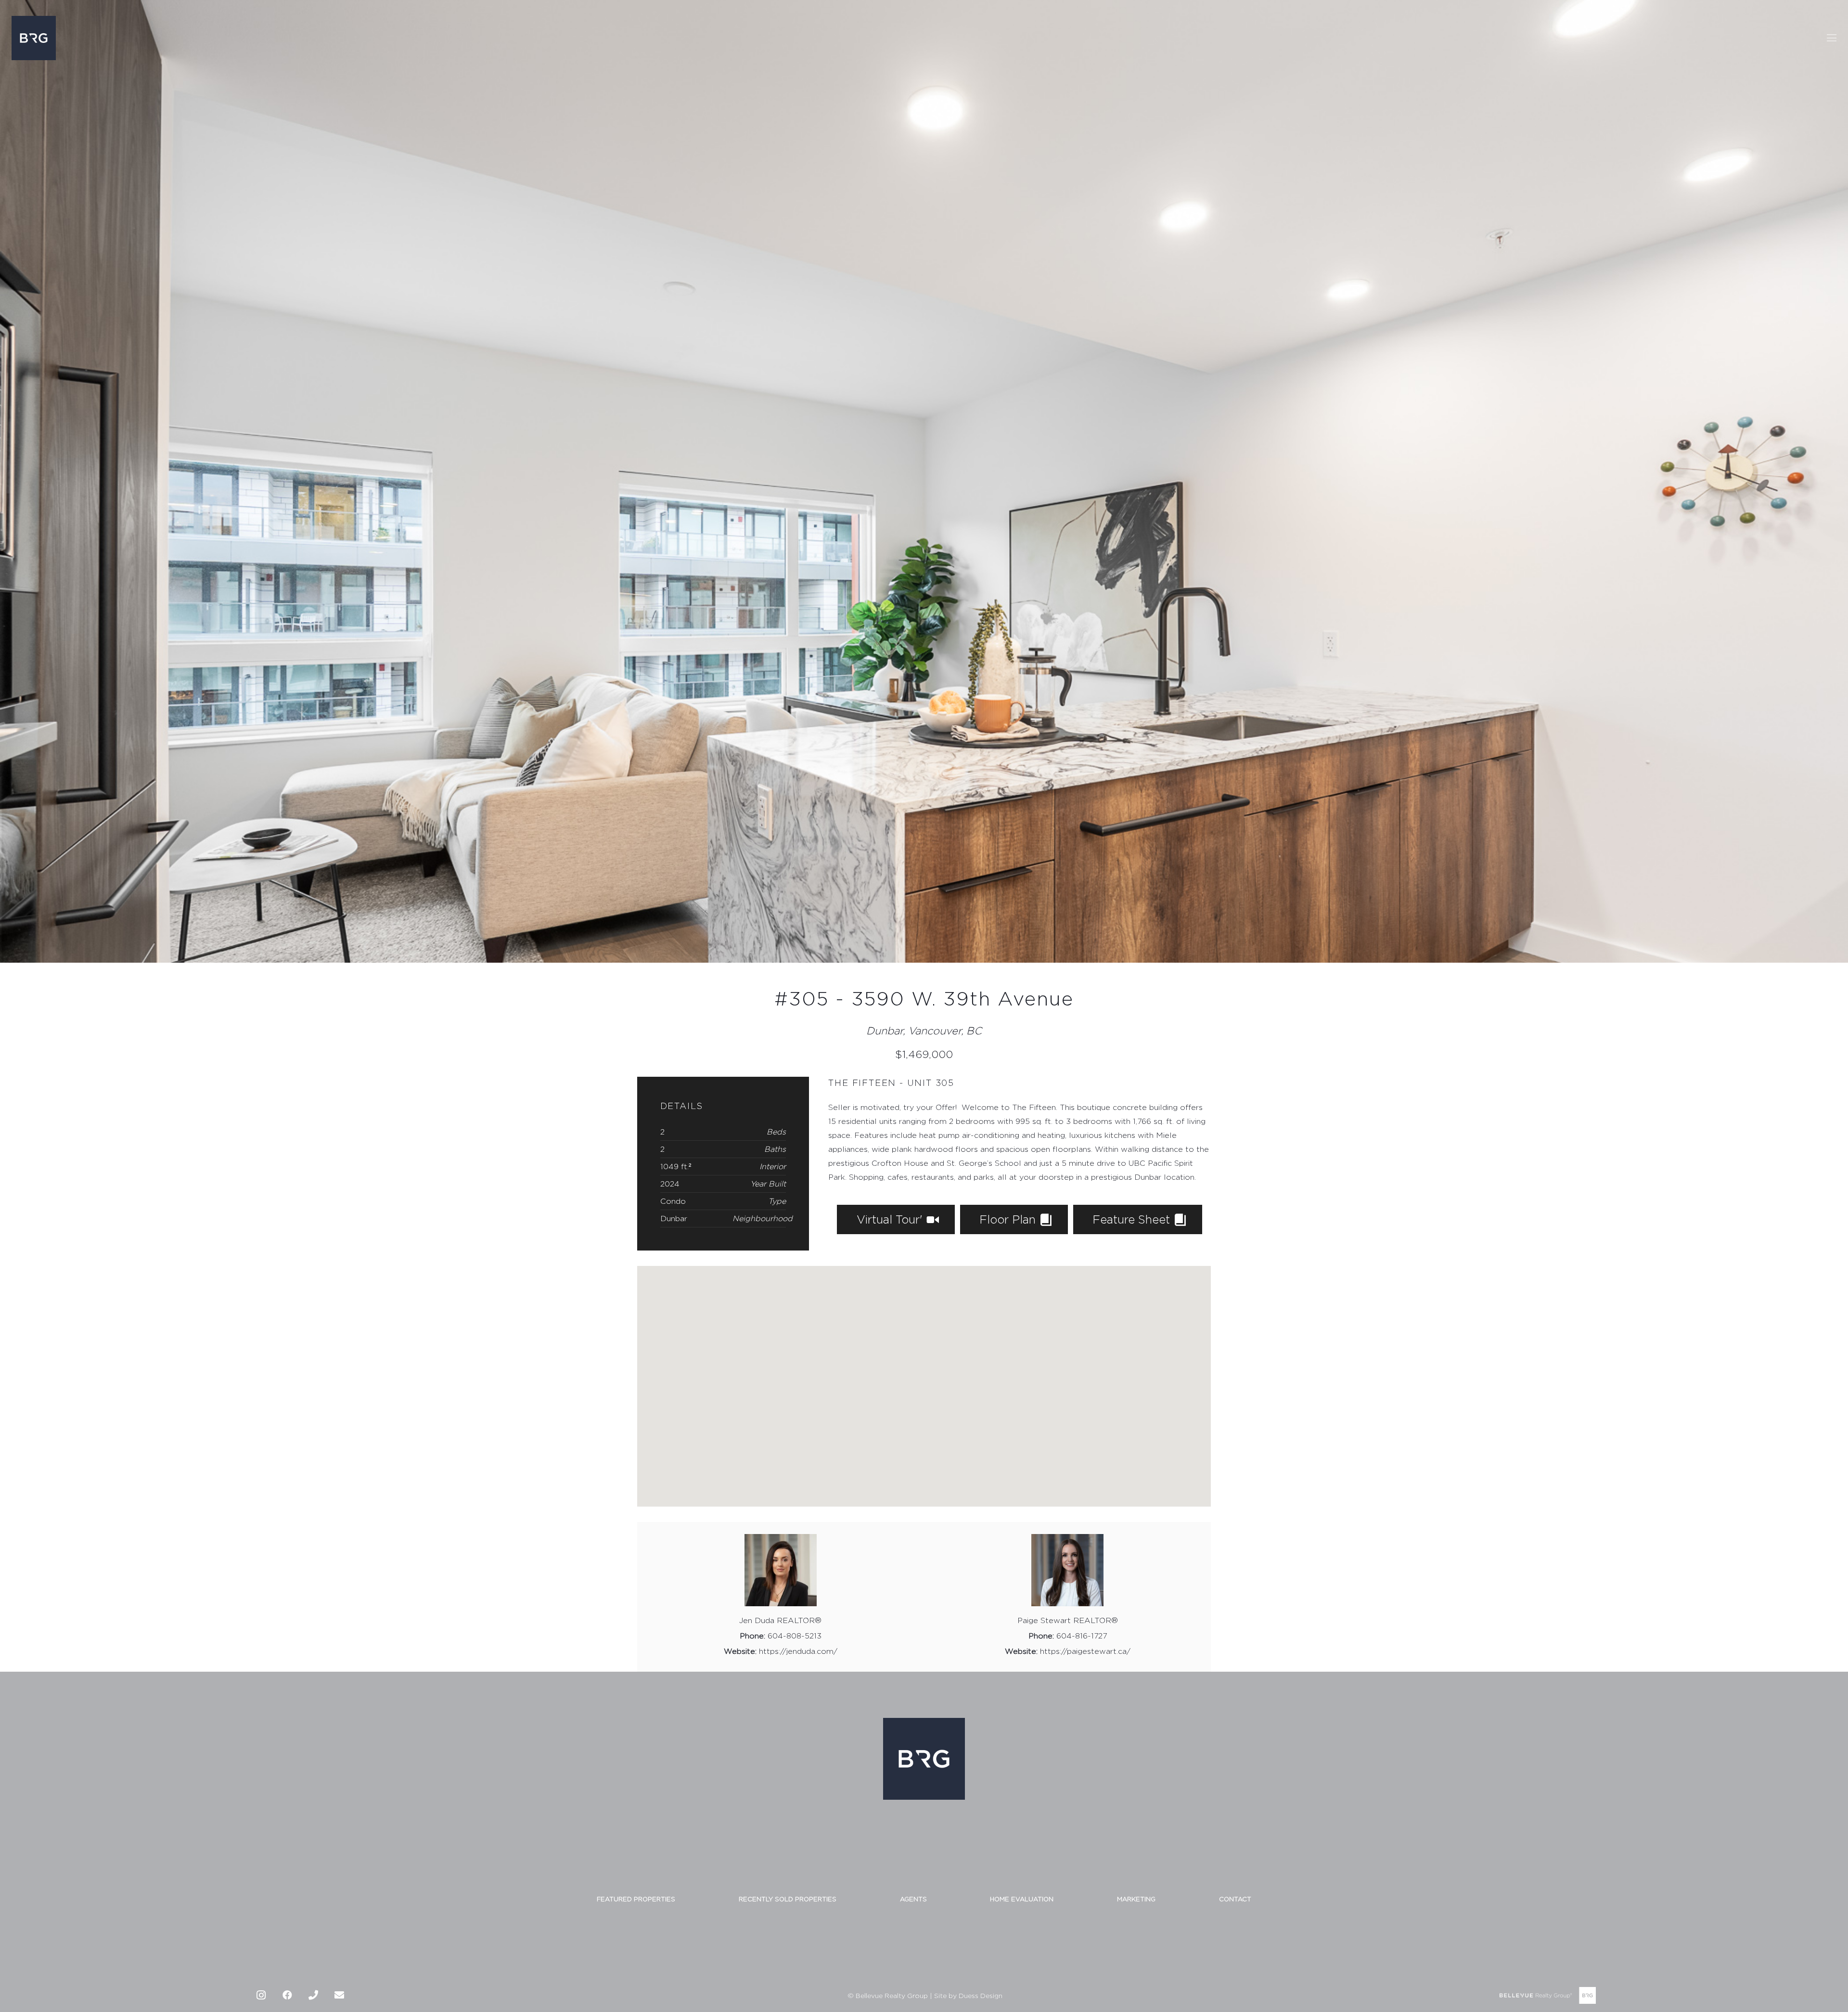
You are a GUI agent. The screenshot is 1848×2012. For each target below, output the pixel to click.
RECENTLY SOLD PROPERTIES (788, 1899)
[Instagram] (261, 1995)
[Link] (34, 38)
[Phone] (313, 1995)
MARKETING (1136, 1899)
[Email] (339, 1995)
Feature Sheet (1133, 1219)
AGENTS (913, 1899)
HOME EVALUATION (1022, 1899)
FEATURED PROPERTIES (636, 1899)
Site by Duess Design (968, 1995)
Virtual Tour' (891, 1219)
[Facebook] (287, 1995)
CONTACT (1235, 1899)
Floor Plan (1009, 1219)
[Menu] (1832, 38)
